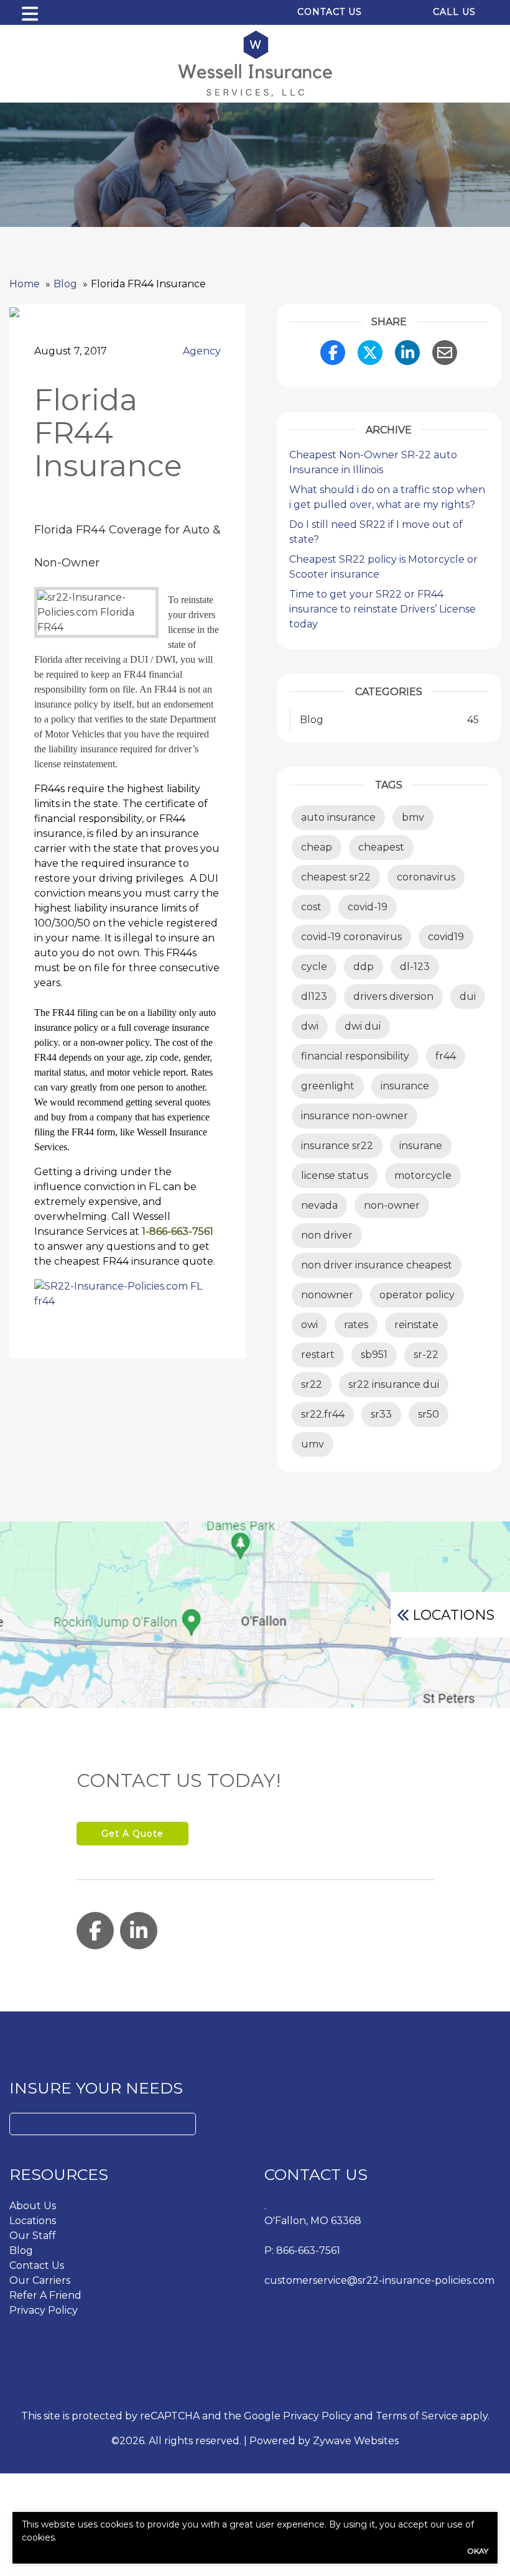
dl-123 (415, 967)
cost (311, 907)
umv (313, 1444)
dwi (310, 1026)
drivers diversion (393, 996)
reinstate (416, 1325)
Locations (453, 1615)
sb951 (374, 1355)
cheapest (381, 847)
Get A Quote (132, 1834)
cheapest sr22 (336, 877)
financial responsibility (355, 1056)
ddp (364, 967)
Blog (21, 2251)
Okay (478, 2551)
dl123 (314, 996)
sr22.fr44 (323, 1414)
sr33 (381, 1414)
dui (468, 996)
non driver (327, 1235)
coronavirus (426, 877)
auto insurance (338, 817)
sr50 (429, 1414)
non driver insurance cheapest (377, 1265)
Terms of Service (417, 2416)
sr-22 (426, 1355)
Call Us (454, 12)
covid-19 (368, 907)
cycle (314, 967)
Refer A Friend (45, 2295)
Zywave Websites (356, 2441)
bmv (413, 817)
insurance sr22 (337, 1146)
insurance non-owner (355, 1116)
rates (356, 1325)
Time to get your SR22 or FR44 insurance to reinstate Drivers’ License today (382, 609)
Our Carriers (40, 2280)
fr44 (446, 1056)
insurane (421, 1146)
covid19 (446, 937)
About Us (33, 2206)
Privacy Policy (44, 2310)
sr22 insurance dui (394, 1384)
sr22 (312, 1384)
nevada (319, 1205)
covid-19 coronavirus (351, 937)
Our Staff (33, 2236)
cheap (317, 847)
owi (309, 1325)
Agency (202, 351)
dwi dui (363, 1026)
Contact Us (330, 12)
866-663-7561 (308, 2251)
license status (335, 1175)
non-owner (392, 1205)
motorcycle (423, 1175)
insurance (405, 1086)
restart (318, 1355)
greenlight (328, 1086)
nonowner (327, 1295)
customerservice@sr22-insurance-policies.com (379, 2280)
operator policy (417, 1295)
